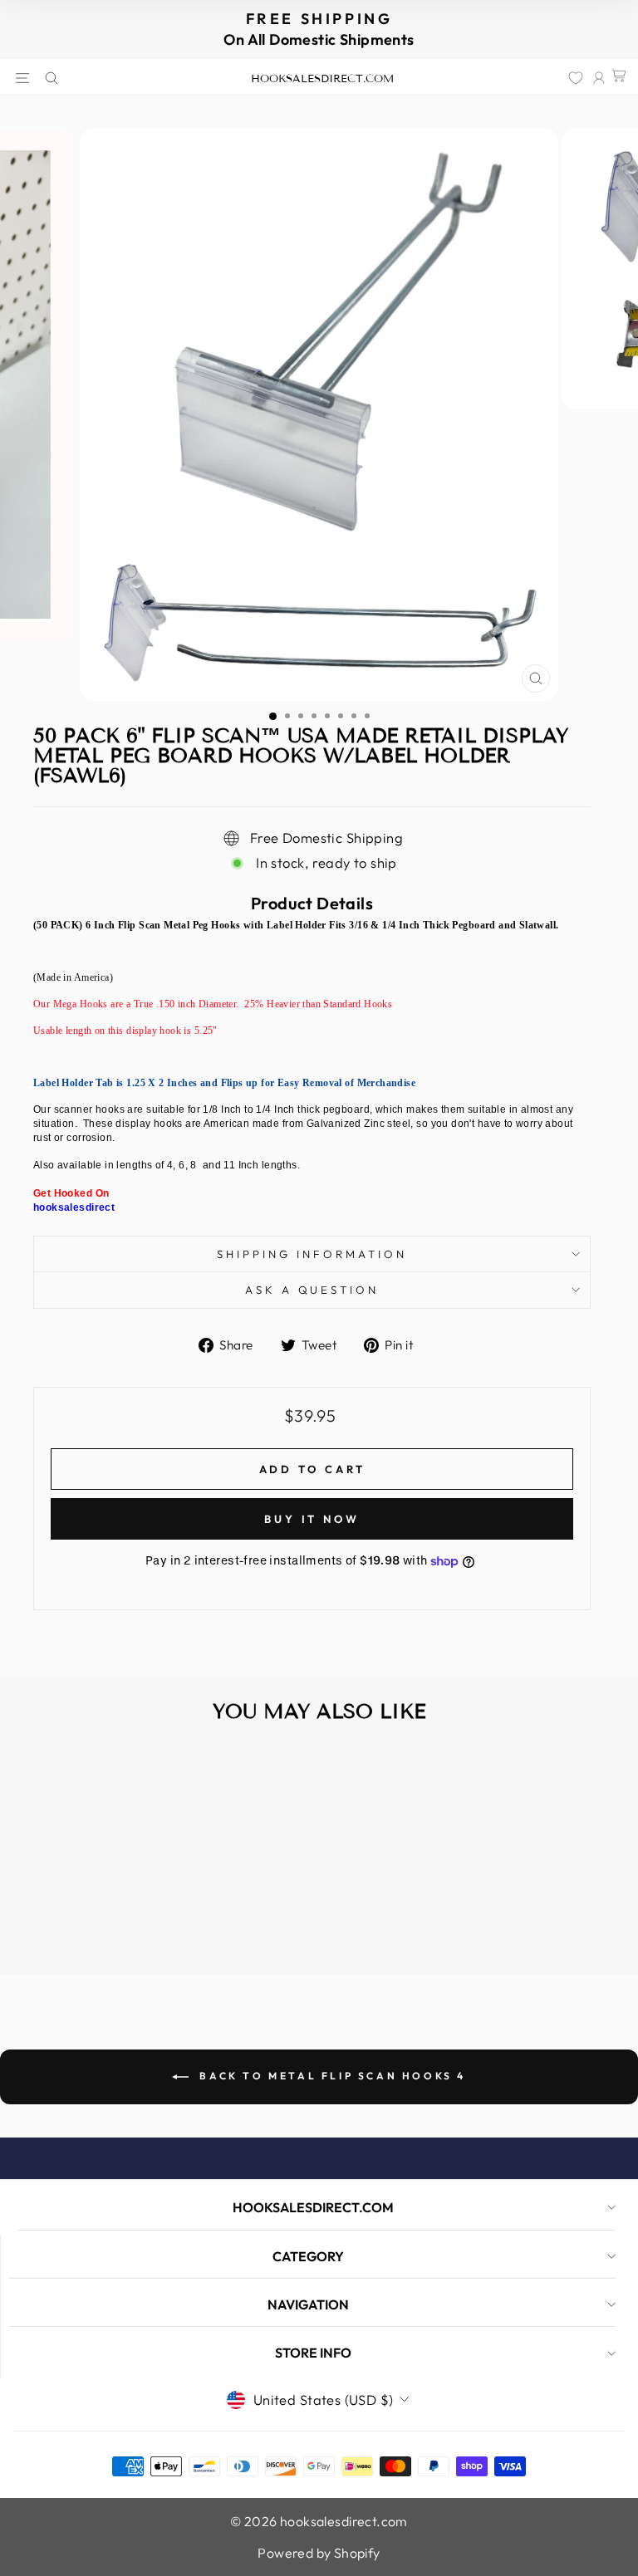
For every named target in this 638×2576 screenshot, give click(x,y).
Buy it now (312, 1519)
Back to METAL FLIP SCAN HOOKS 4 (331, 2076)
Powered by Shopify (319, 2553)
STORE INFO (313, 2353)
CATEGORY (308, 2256)
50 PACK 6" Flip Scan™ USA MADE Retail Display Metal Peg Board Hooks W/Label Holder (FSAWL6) (132, 1902)
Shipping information (312, 1254)
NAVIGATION (308, 2304)
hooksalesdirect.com (322, 79)
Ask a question (312, 1290)
